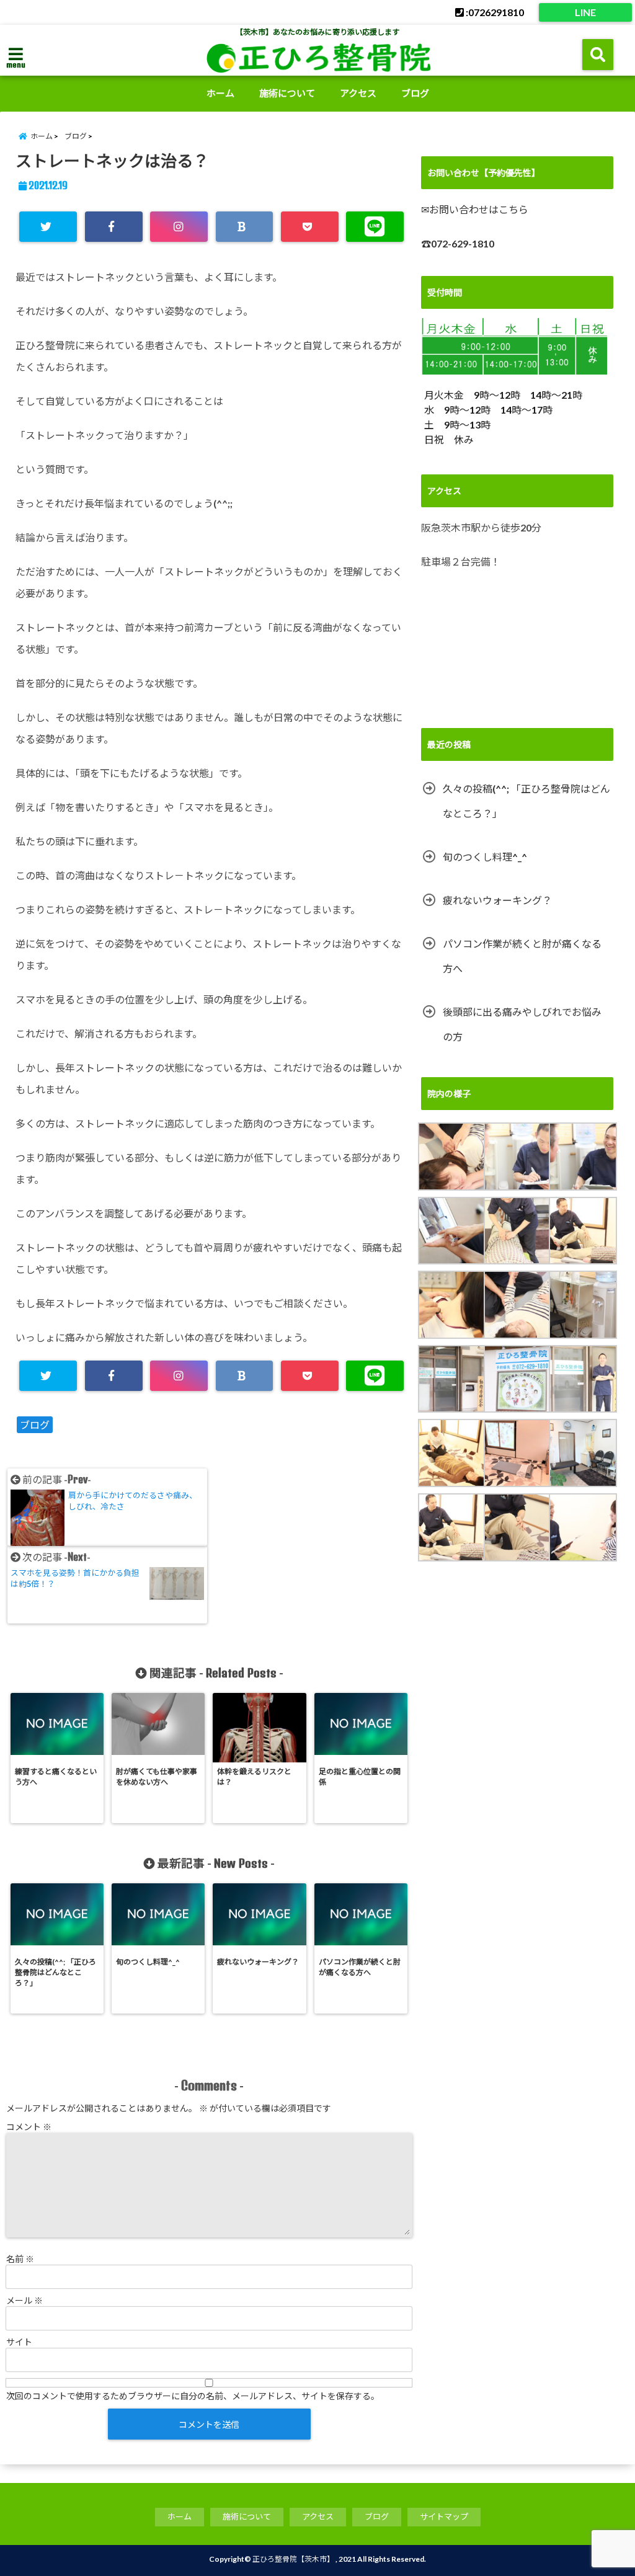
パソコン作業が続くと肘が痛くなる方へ (522, 956)
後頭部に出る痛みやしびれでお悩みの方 (522, 1024)
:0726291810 (494, 12)
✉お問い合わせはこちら (475, 209)
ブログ (415, 93)
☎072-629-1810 (458, 243)
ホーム (220, 93)
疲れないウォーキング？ (497, 900)
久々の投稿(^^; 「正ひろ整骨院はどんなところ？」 (526, 801)
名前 (20, 2259)
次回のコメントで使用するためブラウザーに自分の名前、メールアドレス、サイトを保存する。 (193, 2396)
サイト (19, 2342)
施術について (287, 93)
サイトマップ (444, 2516)
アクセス (358, 93)
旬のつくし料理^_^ (485, 857)
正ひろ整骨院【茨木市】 (293, 2559)
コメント (29, 2127)
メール (24, 2300)
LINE (585, 12)
